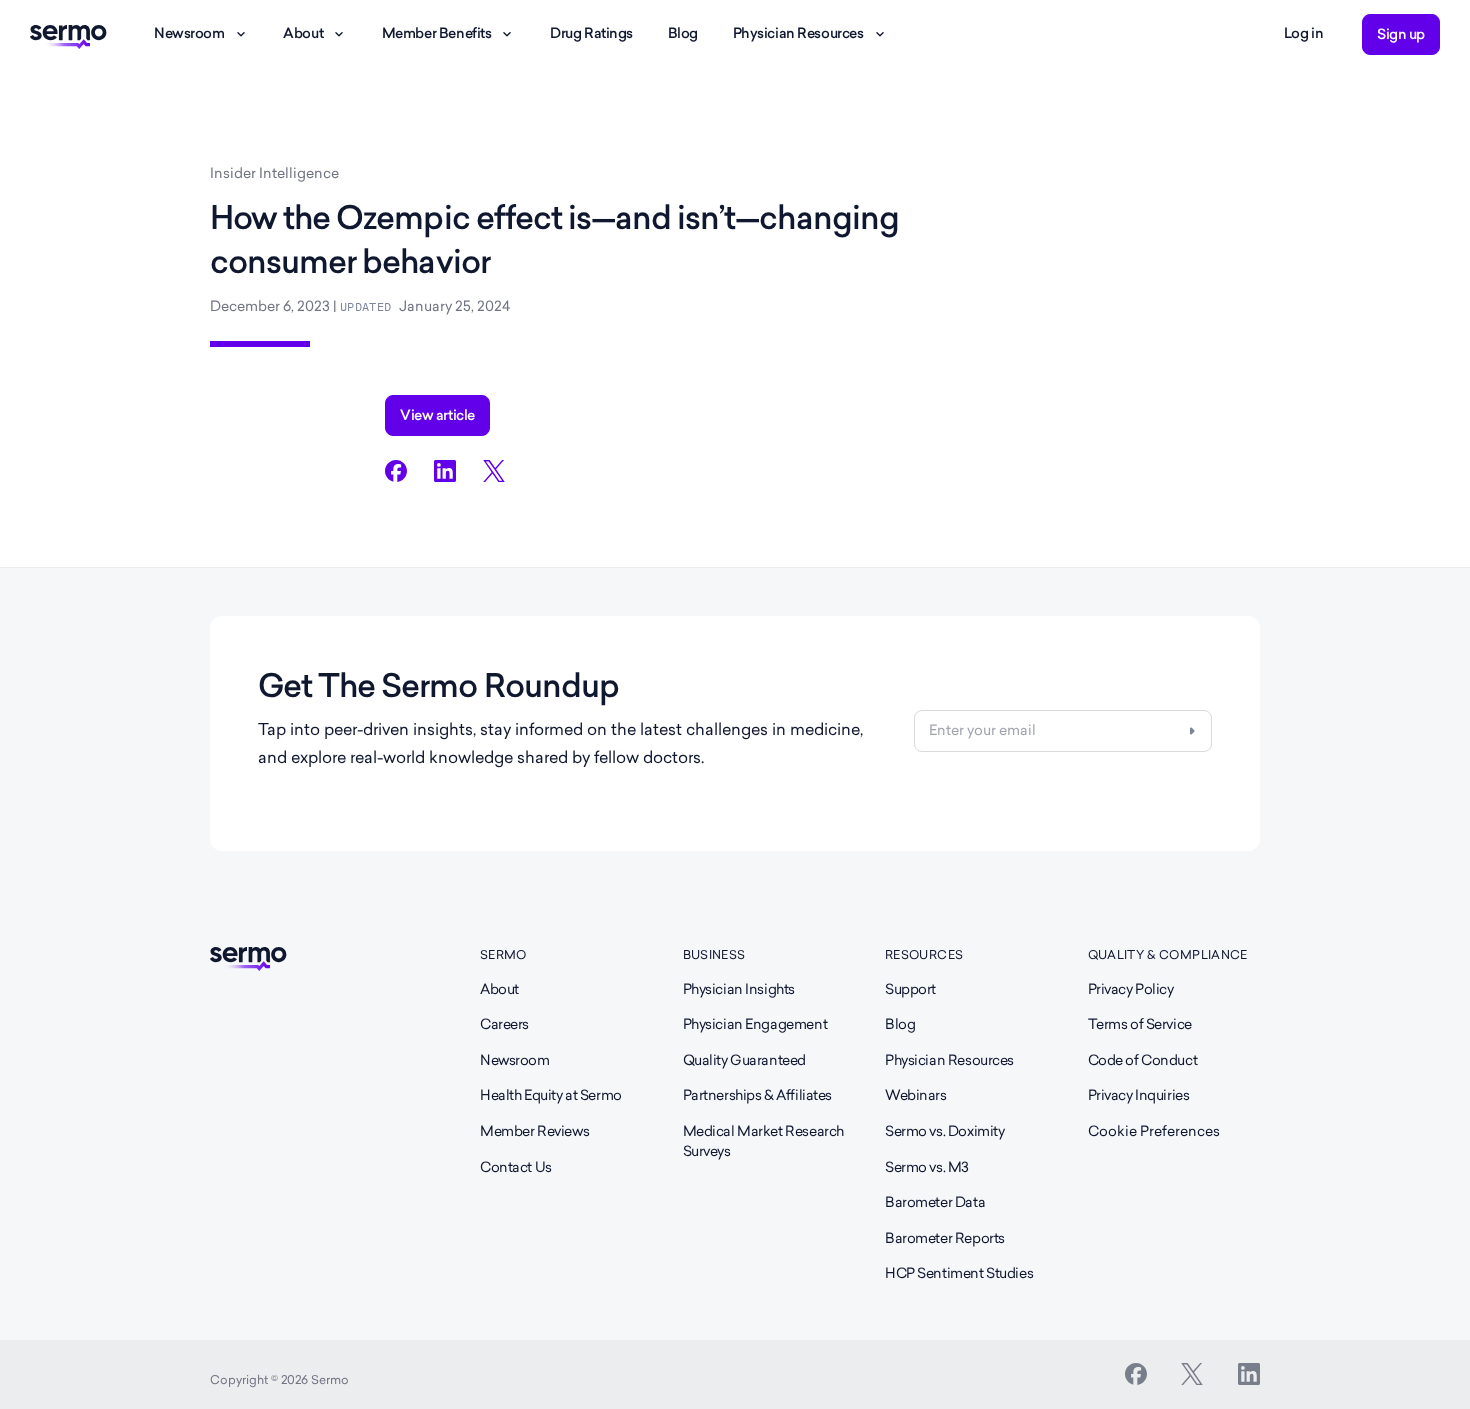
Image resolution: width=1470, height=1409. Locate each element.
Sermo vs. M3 (927, 1167)
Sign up (1401, 34)
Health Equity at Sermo (551, 1095)
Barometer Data (935, 1202)
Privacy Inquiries (1139, 1095)
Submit (1192, 731)
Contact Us (516, 1167)
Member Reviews (534, 1131)
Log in (1303, 33)
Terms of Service (1140, 1024)
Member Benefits (437, 33)
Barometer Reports (945, 1238)
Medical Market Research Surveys (763, 1141)
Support (910, 989)
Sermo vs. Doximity (944, 1131)
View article (437, 415)
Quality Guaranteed (744, 1060)
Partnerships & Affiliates (758, 1095)
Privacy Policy (1131, 989)
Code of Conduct (1143, 1060)
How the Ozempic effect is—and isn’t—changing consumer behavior (554, 240)
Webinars (916, 1095)
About (303, 33)
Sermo (503, 954)
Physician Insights (739, 989)
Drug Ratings (591, 33)
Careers (504, 1024)
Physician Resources (798, 33)
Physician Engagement (755, 1024)
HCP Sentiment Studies (959, 1273)
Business (714, 954)
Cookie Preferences (1154, 1131)
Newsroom (189, 33)
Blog (683, 33)
